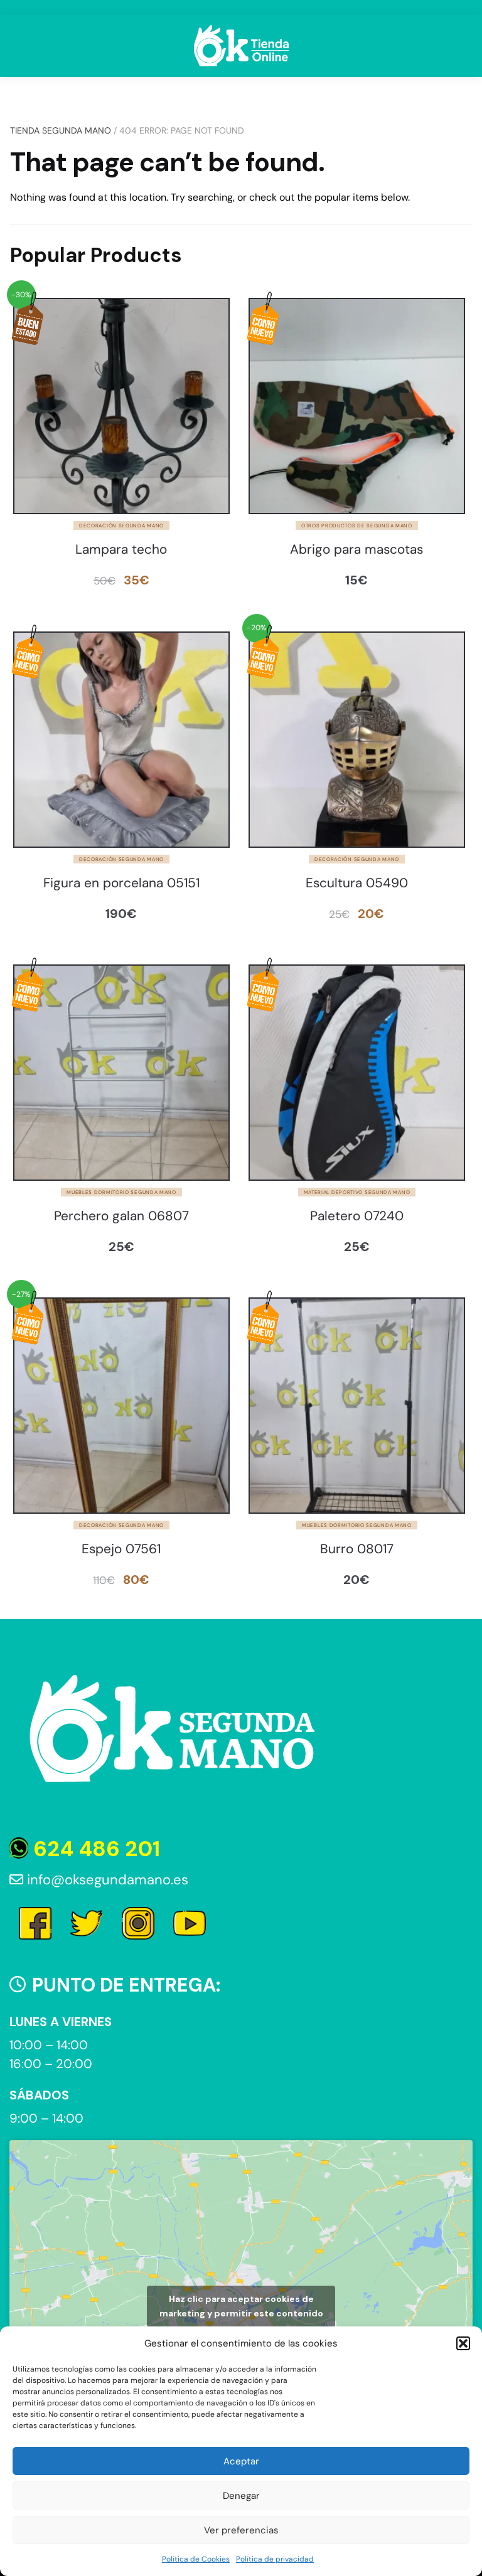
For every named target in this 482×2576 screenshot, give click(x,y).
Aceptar (241, 2461)
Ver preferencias (241, 2530)
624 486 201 (94, 1849)
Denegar (241, 2496)
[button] (463, 2343)
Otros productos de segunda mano (357, 525)
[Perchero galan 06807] (121, 1073)
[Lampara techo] (121, 406)
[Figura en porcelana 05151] (121, 740)
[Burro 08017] (357, 1406)
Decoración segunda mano (121, 525)
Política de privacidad (275, 2559)
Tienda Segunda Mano (61, 130)
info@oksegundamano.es (106, 1880)
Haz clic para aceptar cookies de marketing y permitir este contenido (241, 2306)
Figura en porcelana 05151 (121, 883)
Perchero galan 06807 (121, 1216)
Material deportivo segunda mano (357, 1192)
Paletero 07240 (357, 1216)
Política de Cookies (196, 2559)
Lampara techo (121, 550)
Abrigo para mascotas (356, 550)
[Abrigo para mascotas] (357, 406)
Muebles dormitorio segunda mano (121, 1192)
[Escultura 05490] (357, 740)
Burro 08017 (357, 1549)
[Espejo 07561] (121, 1406)
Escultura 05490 (357, 883)
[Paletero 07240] (357, 1073)
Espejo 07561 (121, 1549)
